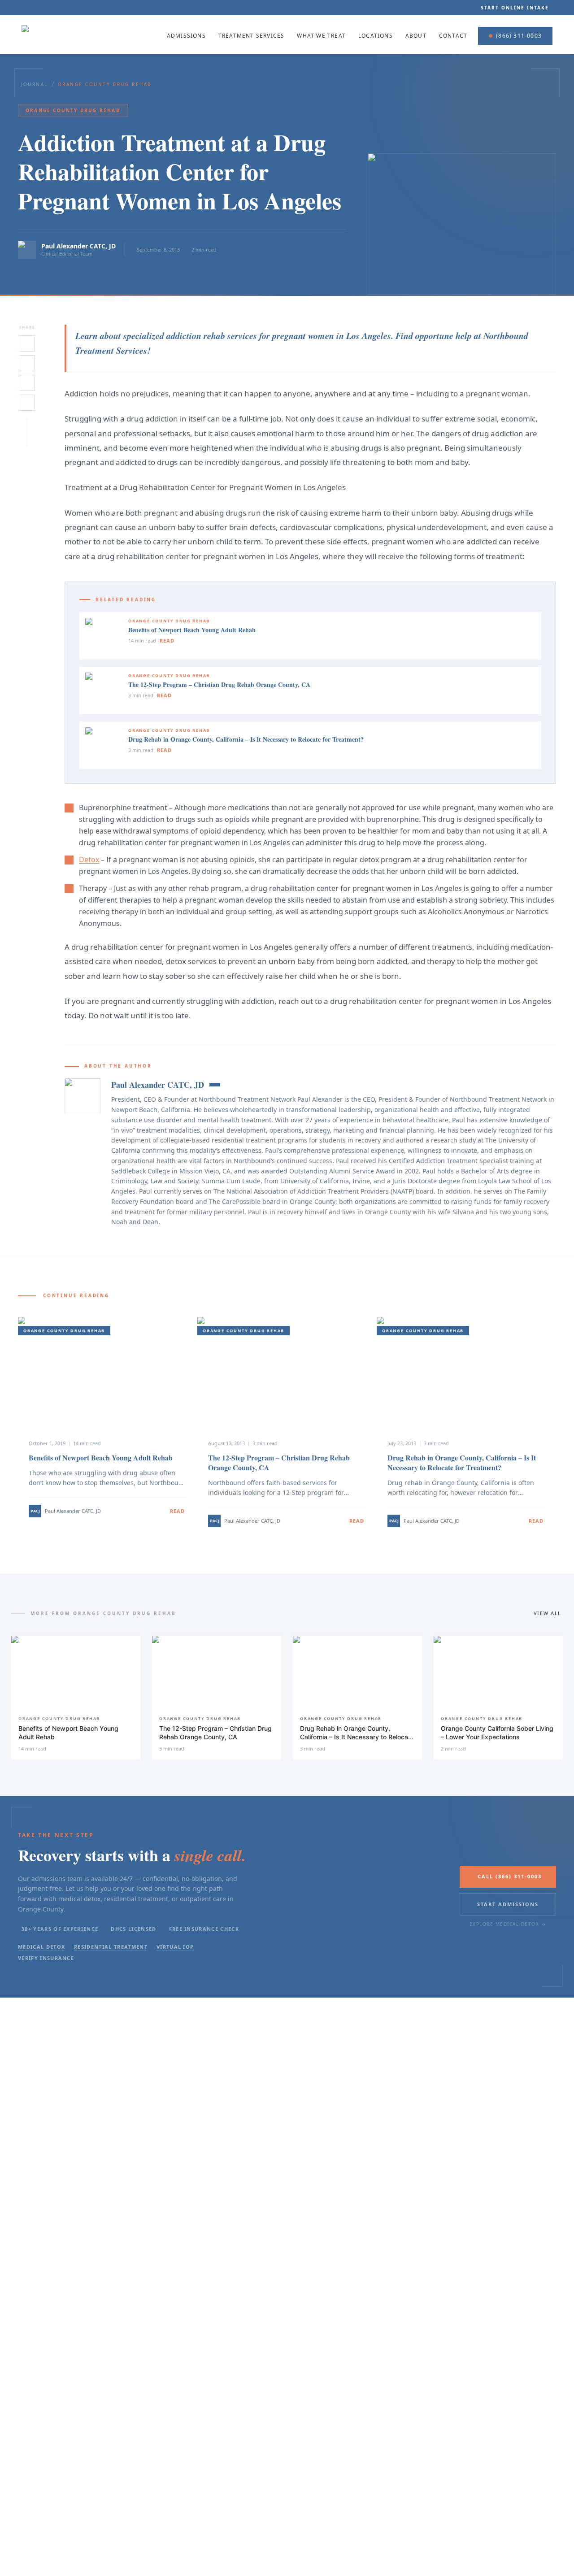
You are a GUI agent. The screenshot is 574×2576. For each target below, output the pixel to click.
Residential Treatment (111, 1947)
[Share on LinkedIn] (27, 363)
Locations (376, 36)
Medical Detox (41, 1947)
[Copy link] (27, 403)
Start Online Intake (515, 8)
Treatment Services (252, 36)
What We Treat (321, 36)
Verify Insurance (46, 1958)
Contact (453, 36)
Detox (89, 860)
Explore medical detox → (508, 1924)
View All (548, 1613)
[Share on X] (27, 343)
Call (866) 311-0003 (510, 1876)
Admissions (186, 36)
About (416, 36)
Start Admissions (508, 1904)
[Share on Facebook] (27, 383)
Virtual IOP (175, 1947)
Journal (34, 84)
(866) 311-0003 (519, 36)
